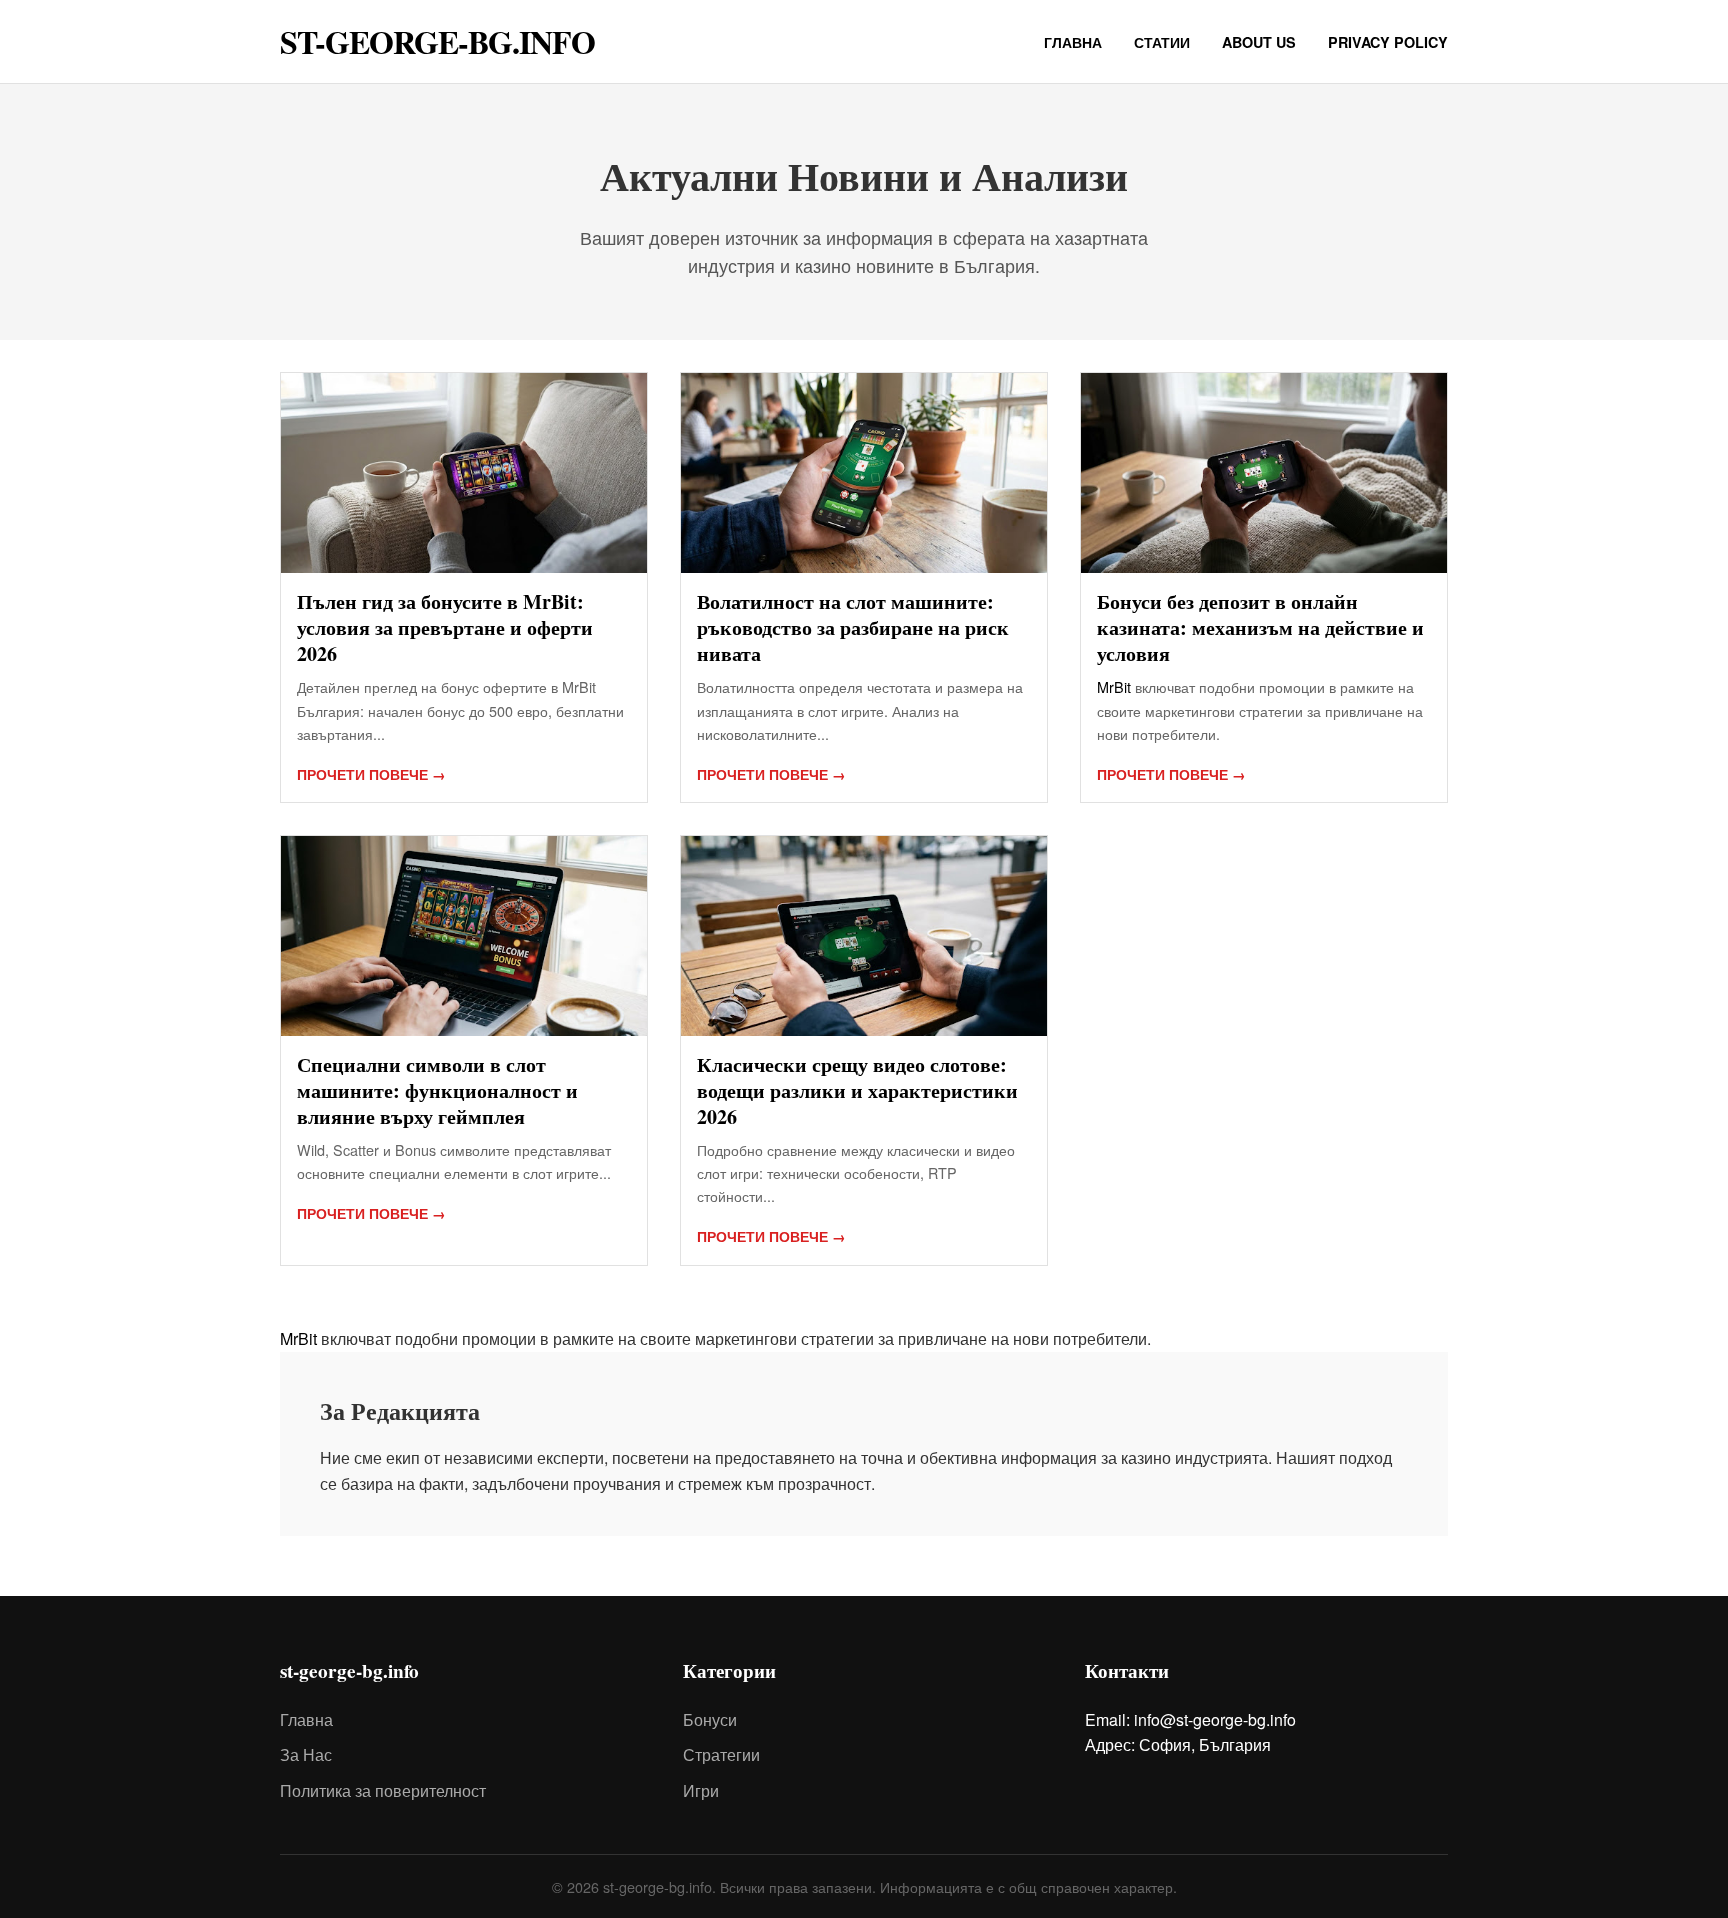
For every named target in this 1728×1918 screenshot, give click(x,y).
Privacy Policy (1388, 42)
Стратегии (721, 1754)
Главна (1073, 42)
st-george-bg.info (437, 41)
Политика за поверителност (383, 1790)
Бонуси (710, 1719)
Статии (1162, 42)
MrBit (1114, 686)
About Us (1259, 42)
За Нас (306, 1754)
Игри (701, 1790)
